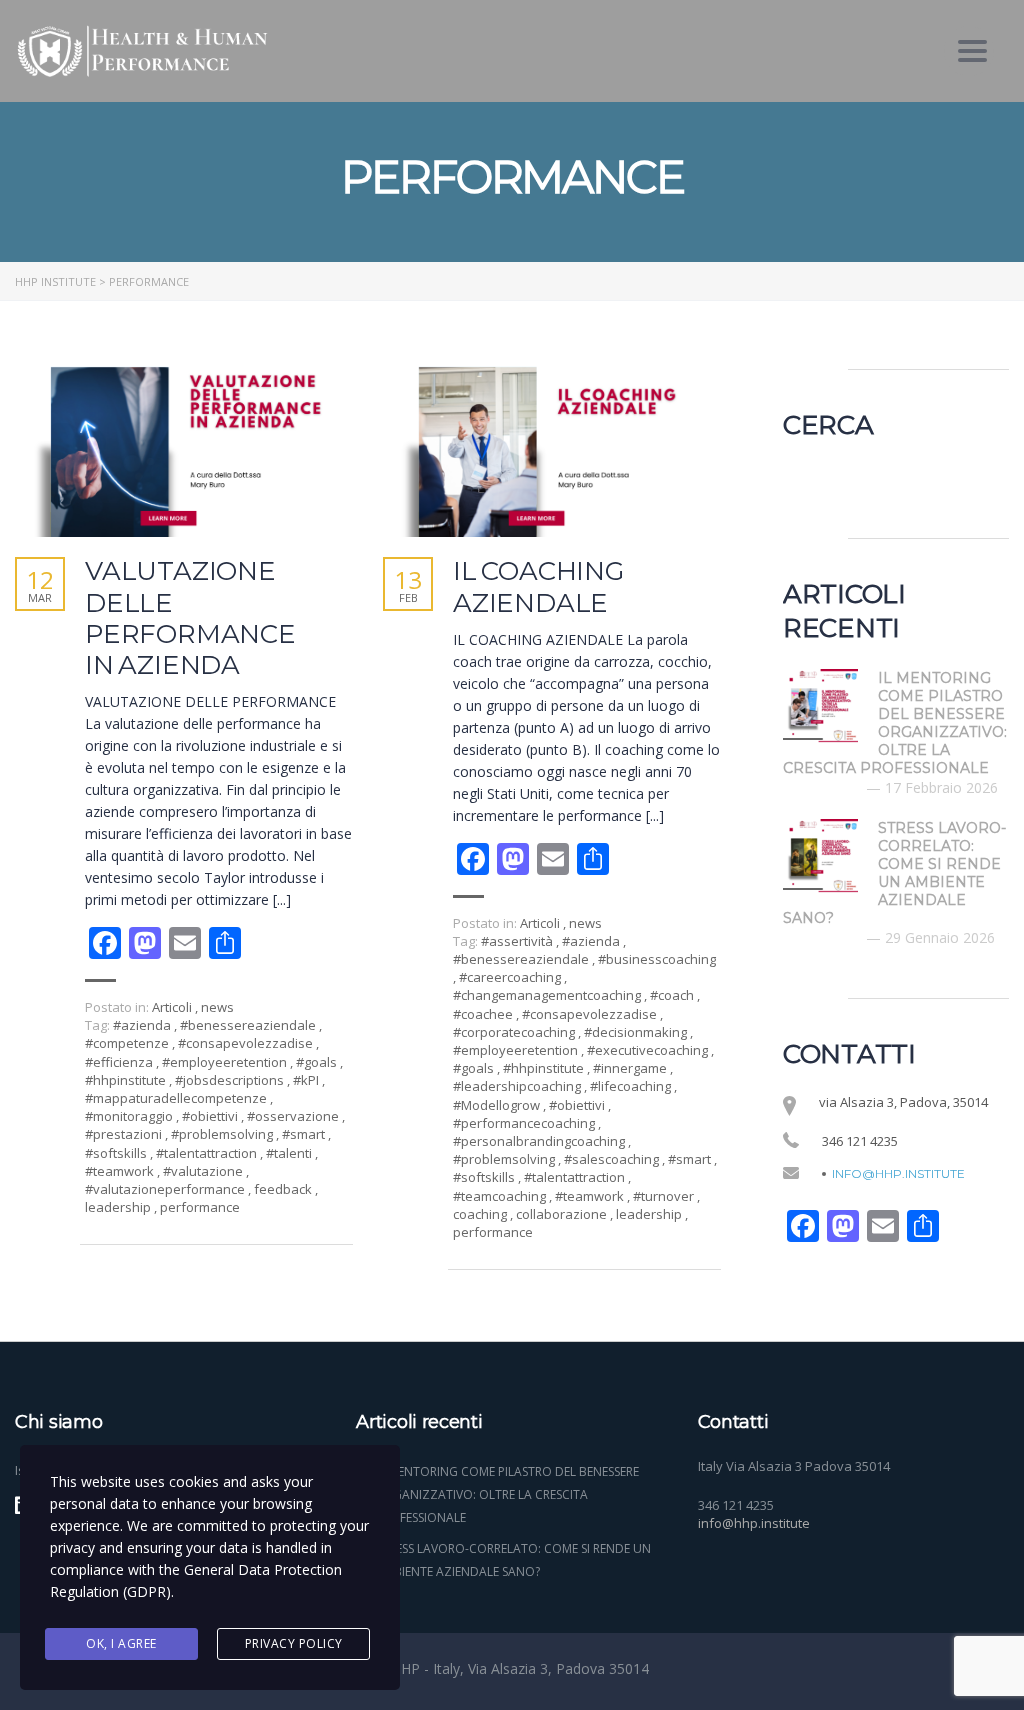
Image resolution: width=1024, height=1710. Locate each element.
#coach (673, 995)
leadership (119, 1207)
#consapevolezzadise (247, 1043)
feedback (284, 1189)
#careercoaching (511, 977)
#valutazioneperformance (166, 1189)
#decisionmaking (637, 1032)
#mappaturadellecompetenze (177, 1098)
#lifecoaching (632, 1086)
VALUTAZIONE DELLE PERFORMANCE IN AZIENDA (190, 618)
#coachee (484, 1014)
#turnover (665, 1196)
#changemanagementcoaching (548, 995)
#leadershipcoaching (518, 1086)
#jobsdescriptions (231, 1080)
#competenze (128, 1043)
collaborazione (563, 1214)
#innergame (631, 1068)
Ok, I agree (121, 1643)
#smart (305, 1134)
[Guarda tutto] (184, 449)
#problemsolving (223, 1134)
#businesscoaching (657, 959)
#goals (318, 1062)
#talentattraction (208, 1153)
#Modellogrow (498, 1105)
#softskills (117, 1153)
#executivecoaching (649, 1050)
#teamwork (121, 1171)
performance (200, 1207)
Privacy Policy (294, 1643)
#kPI (307, 1080)
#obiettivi (211, 1116)
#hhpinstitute (127, 1080)
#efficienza (120, 1062)
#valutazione (204, 1171)
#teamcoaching (501, 1196)
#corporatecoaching (515, 1032)
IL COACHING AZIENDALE (538, 587)
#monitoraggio (130, 1116)
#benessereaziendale (249, 1025)
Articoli (172, 1007)
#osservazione (294, 1116)
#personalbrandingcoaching (540, 1141)
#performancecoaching (525, 1123)
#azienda (143, 1025)
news (217, 1007)
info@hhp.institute (898, 1174)
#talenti (290, 1153)
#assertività (518, 941)
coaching (481, 1214)
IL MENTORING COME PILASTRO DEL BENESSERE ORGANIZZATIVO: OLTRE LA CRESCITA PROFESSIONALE (507, 1494)
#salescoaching (613, 1159)
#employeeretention (226, 1062)
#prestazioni (125, 1134)
